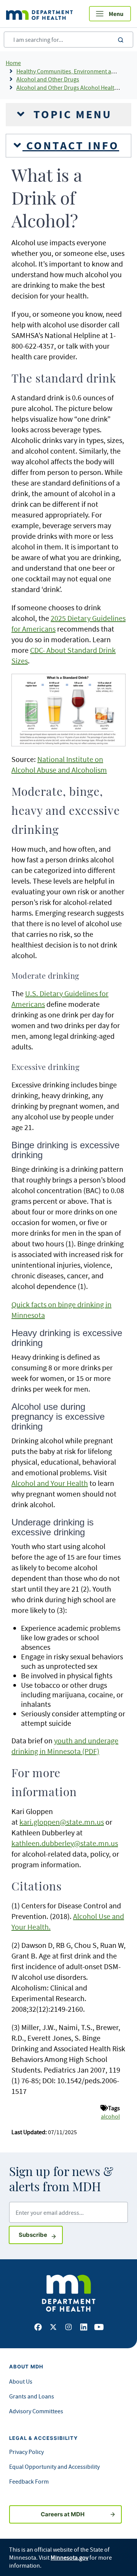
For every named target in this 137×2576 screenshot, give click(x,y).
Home (13, 63)
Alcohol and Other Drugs (48, 79)
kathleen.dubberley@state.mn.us (65, 1843)
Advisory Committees (36, 2411)
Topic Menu (71, 114)
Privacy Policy (26, 2452)
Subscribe (41, 2235)
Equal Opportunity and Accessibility (54, 2466)
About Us (21, 2381)
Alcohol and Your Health (50, 1483)
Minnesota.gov (69, 2557)
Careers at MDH (63, 2514)
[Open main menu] (110, 14)
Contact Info (71, 146)
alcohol (110, 2116)
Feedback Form (29, 2481)
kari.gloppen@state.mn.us (62, 1822)
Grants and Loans (32, 2396)
